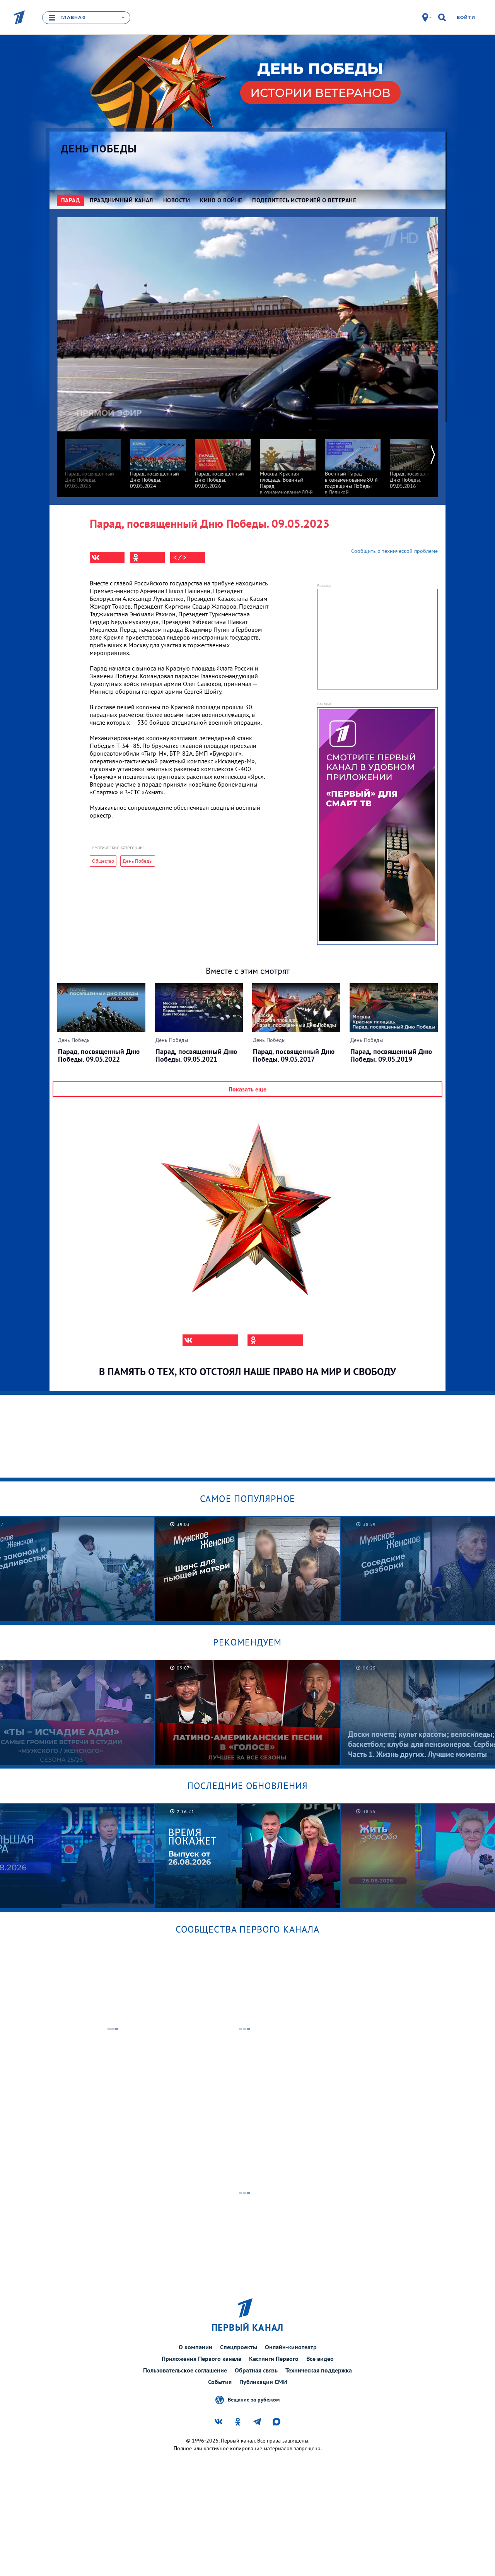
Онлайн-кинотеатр (291, 2347)
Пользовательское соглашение (185, 2370)
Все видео (320, 2359)
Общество (103, 861)
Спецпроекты (239, 2347)
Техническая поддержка (319, 2370)
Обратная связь (256, 2370)
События (220, 2382)
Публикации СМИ (263, 2382)
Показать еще (247, 1089)
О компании (195, 2347)
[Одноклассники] (147, 558)
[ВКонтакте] (107, 558)
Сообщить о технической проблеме (394, 551)
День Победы (99, 149)
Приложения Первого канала (201, 2359)
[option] (93, 460)
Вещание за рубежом (254, 2400)
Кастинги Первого (274, 2359)
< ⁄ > (180, 558)
